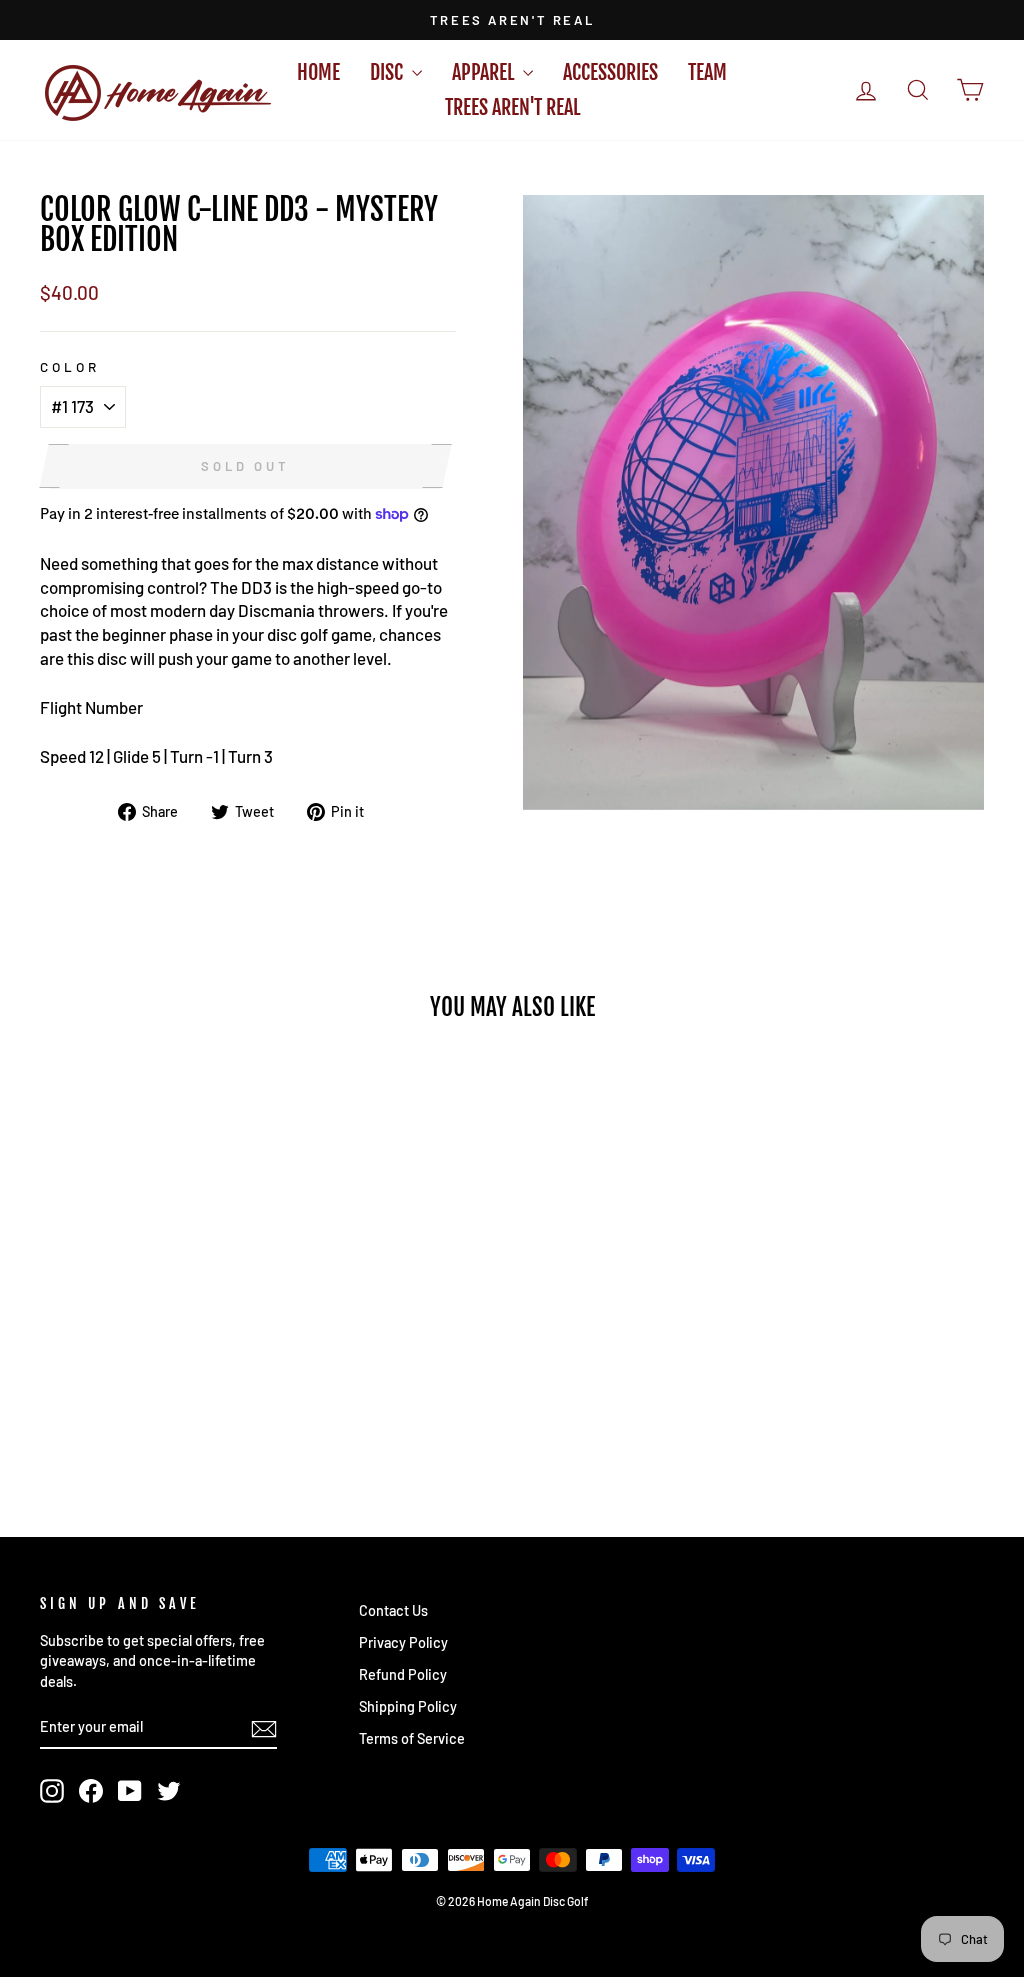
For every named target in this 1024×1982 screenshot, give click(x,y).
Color (70, 366)
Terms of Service (412, 1738)
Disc (388, 72)
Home (318, 72)
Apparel (485, 72)
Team (707, 72)
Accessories (610, 72)
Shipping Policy (408, 1706)
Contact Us (393, 1610)
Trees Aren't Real (512, 107)
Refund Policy (403, 1674)
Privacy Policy (403, 1642)
